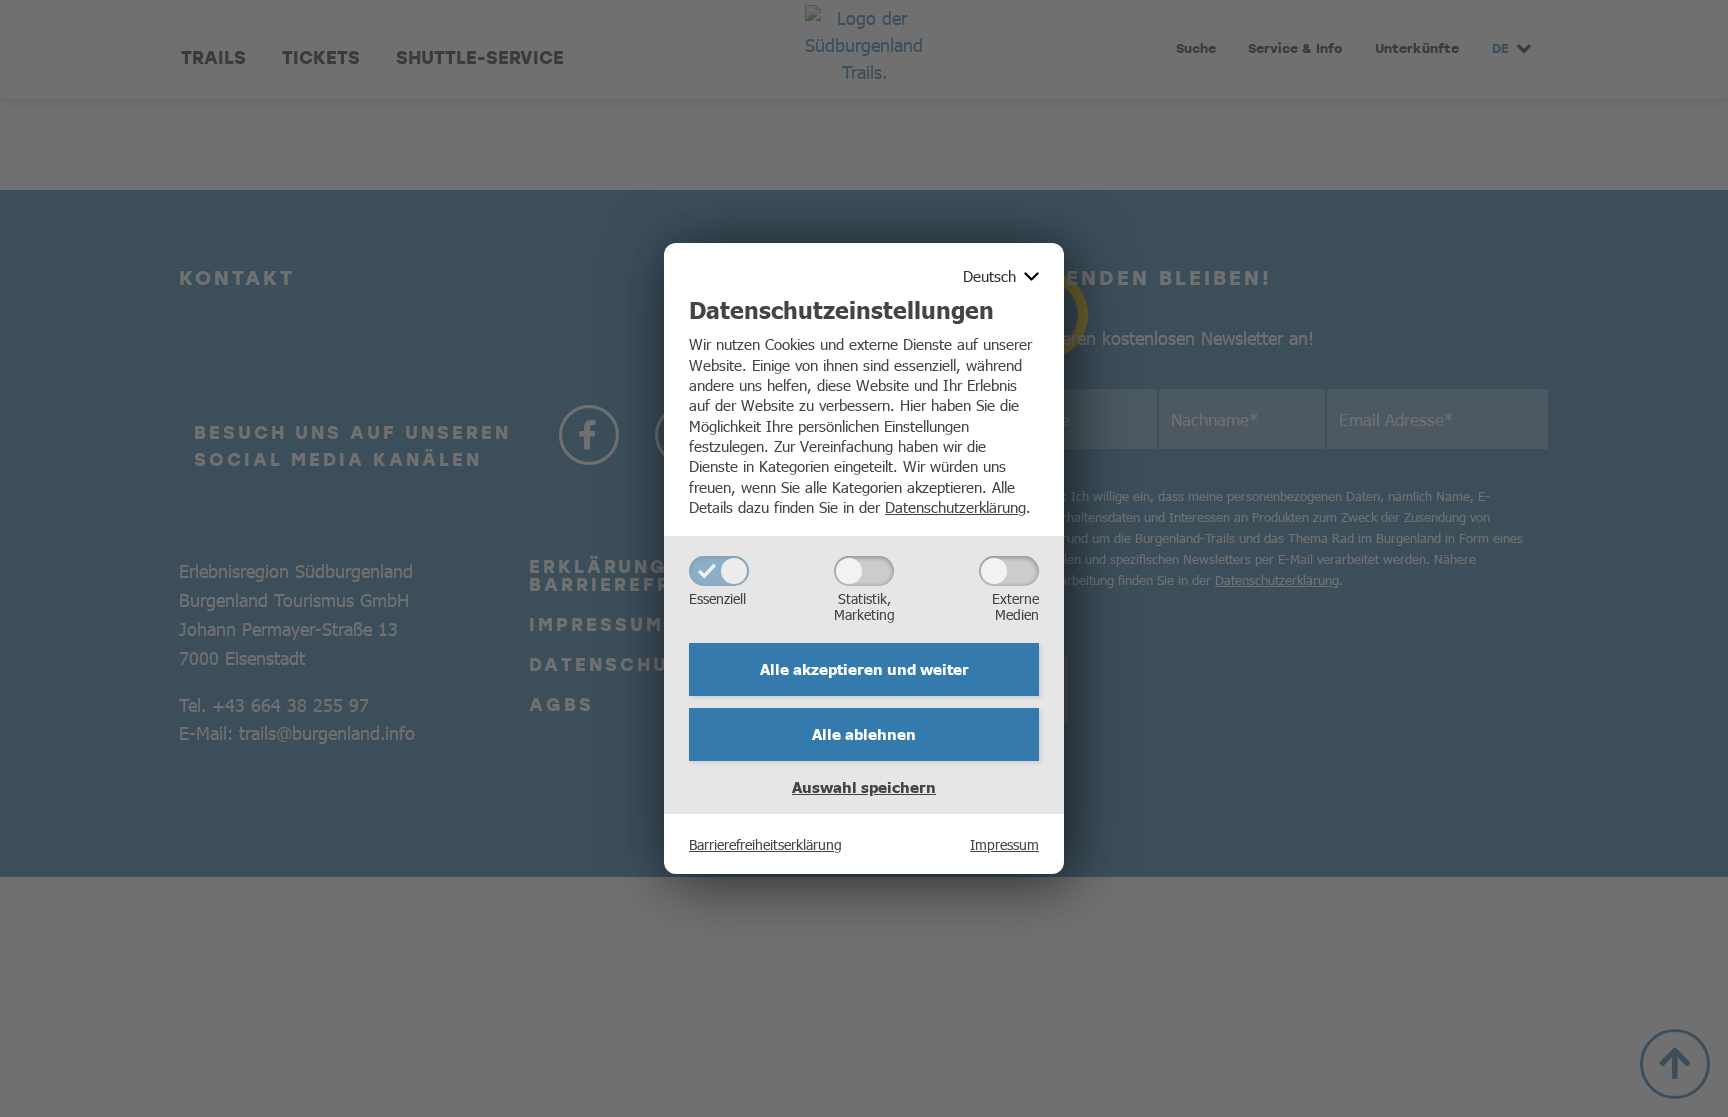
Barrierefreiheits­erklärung (765, 844)
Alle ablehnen (864, 734)
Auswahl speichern (864, 787)
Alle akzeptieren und (864, 669)
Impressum (1004, 844)
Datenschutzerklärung (955, 506)
